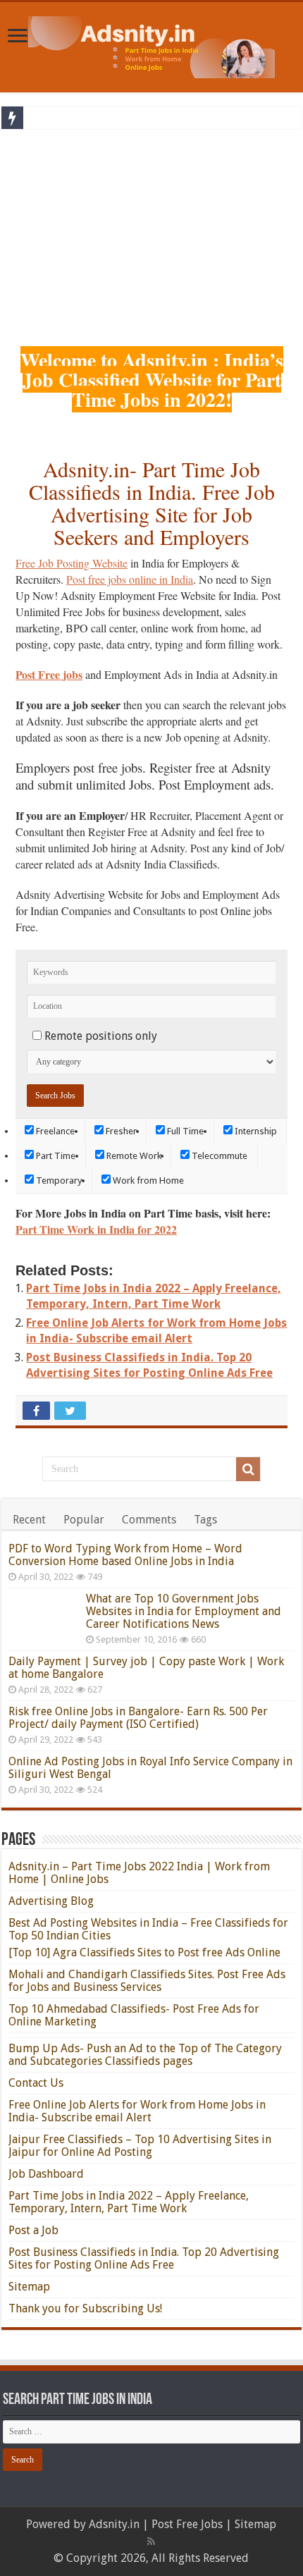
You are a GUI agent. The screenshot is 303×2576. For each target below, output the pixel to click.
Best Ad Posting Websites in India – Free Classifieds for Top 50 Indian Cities (148, 1929)
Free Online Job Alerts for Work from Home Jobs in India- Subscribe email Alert (137, 2111)
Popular (84, 1520)
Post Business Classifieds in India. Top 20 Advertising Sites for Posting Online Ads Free (144, 2258)
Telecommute (218, 1156)
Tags (205, 1520)
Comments (149, 1520)
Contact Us (36, 2083)
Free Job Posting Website (72, 563)
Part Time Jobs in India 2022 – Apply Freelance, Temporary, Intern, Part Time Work (129, 2202)
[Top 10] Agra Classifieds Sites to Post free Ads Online (144, 1952)
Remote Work (133, 1156)
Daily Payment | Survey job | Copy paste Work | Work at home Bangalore (146, 1668)
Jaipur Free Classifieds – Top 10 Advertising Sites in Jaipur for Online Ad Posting (140, 2146)
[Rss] (151, 2541)
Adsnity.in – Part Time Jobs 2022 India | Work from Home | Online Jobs (139, 1873)
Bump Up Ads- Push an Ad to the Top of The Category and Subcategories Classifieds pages (145, 2055)
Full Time (184, 1131)
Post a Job (33, 2230)
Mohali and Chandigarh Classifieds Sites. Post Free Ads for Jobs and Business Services (147, 1981)
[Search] (248, 1469)
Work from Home (147, 1180)
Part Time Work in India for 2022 (96, 1229)
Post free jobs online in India (130, 579)
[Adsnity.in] (151, 44)
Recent (29, 1520)
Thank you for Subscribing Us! (85, 2308)
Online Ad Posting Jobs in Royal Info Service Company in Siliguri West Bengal (150, 1768)
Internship (255, 1131)
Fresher (120, 1131)
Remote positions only (101, 1036)
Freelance (54, 1131)
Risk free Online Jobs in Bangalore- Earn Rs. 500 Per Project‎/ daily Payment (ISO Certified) (138, 1718)
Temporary (58, 1180)
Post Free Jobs (187, 2524)
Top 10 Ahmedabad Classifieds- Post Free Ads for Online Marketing (134, 2015)
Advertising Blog (51, 1901)
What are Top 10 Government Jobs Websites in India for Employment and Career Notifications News (184, 1611)
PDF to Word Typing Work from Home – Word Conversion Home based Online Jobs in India (125, 1555)
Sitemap (29, 2287)
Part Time (55, 1156)
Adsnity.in (114, 2524)
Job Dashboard (46, 2174)
